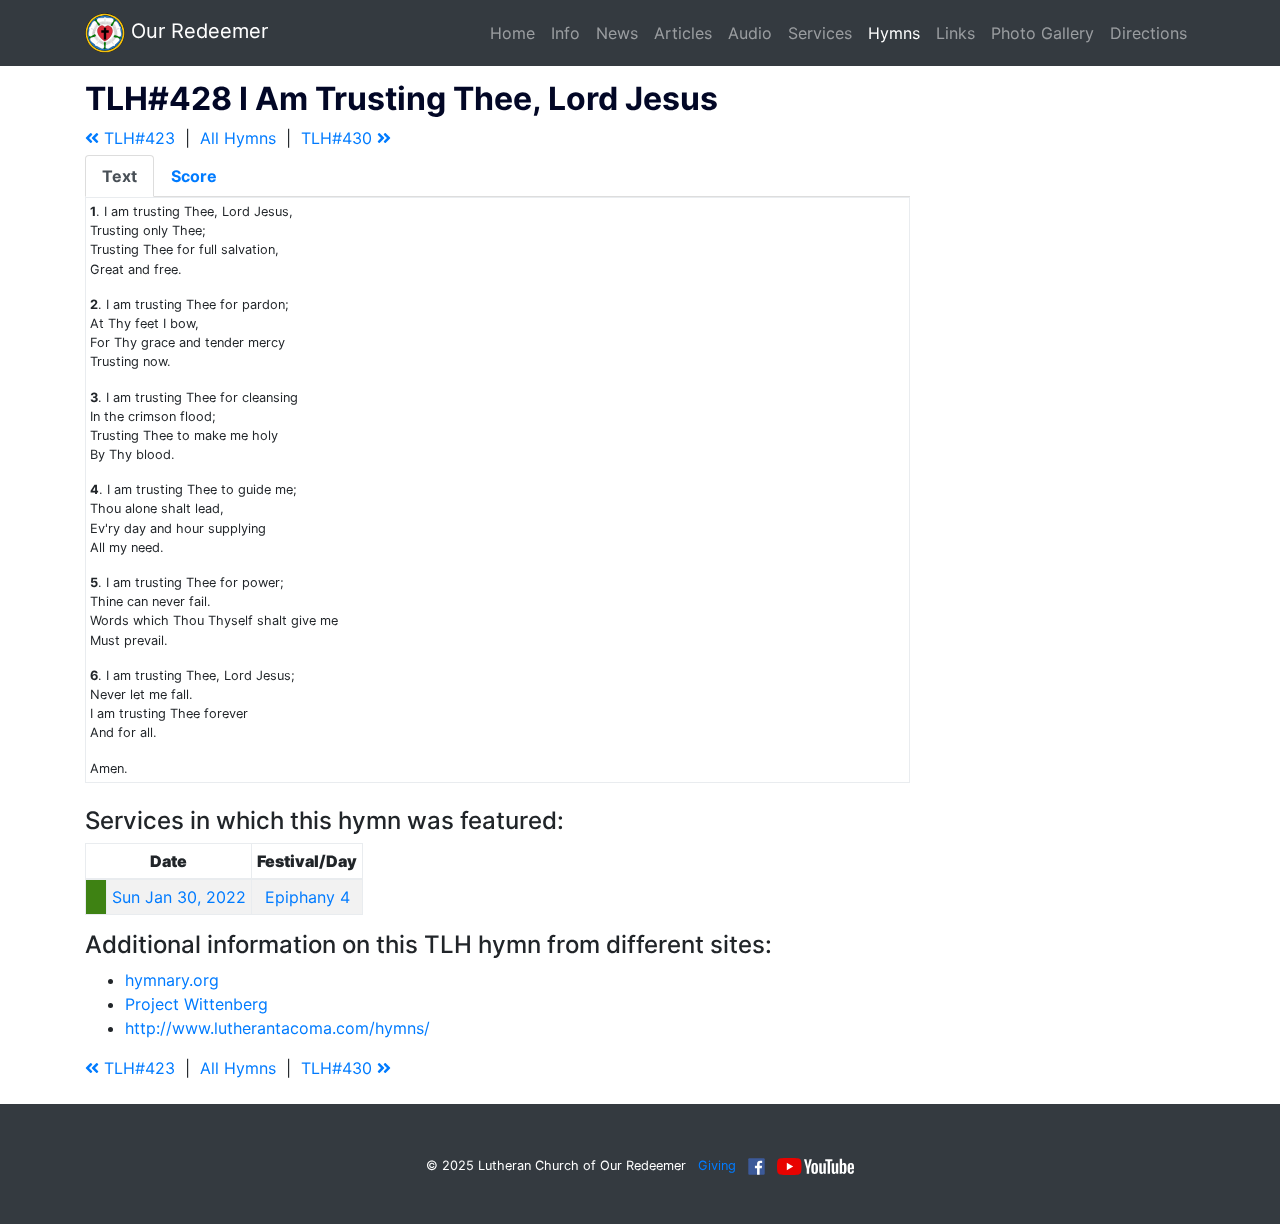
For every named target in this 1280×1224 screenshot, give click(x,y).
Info (565, 33)
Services (820, 33)
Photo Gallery (1042, 33)
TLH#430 (339, 138)
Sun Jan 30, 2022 (179, 897)
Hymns (894, 33)
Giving (717, 1165)
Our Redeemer (196, 31)
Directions (1148, 33)
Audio (750, 33)
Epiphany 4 (307, 897)
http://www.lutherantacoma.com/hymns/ (277, 1028)
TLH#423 (137, 138)
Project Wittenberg (196, 1004)
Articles (683, 33)
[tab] (119, 176)
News (617, 33)
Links (955, 33)
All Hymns (238, 138)
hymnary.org (172, 980)
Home (512, 33)
